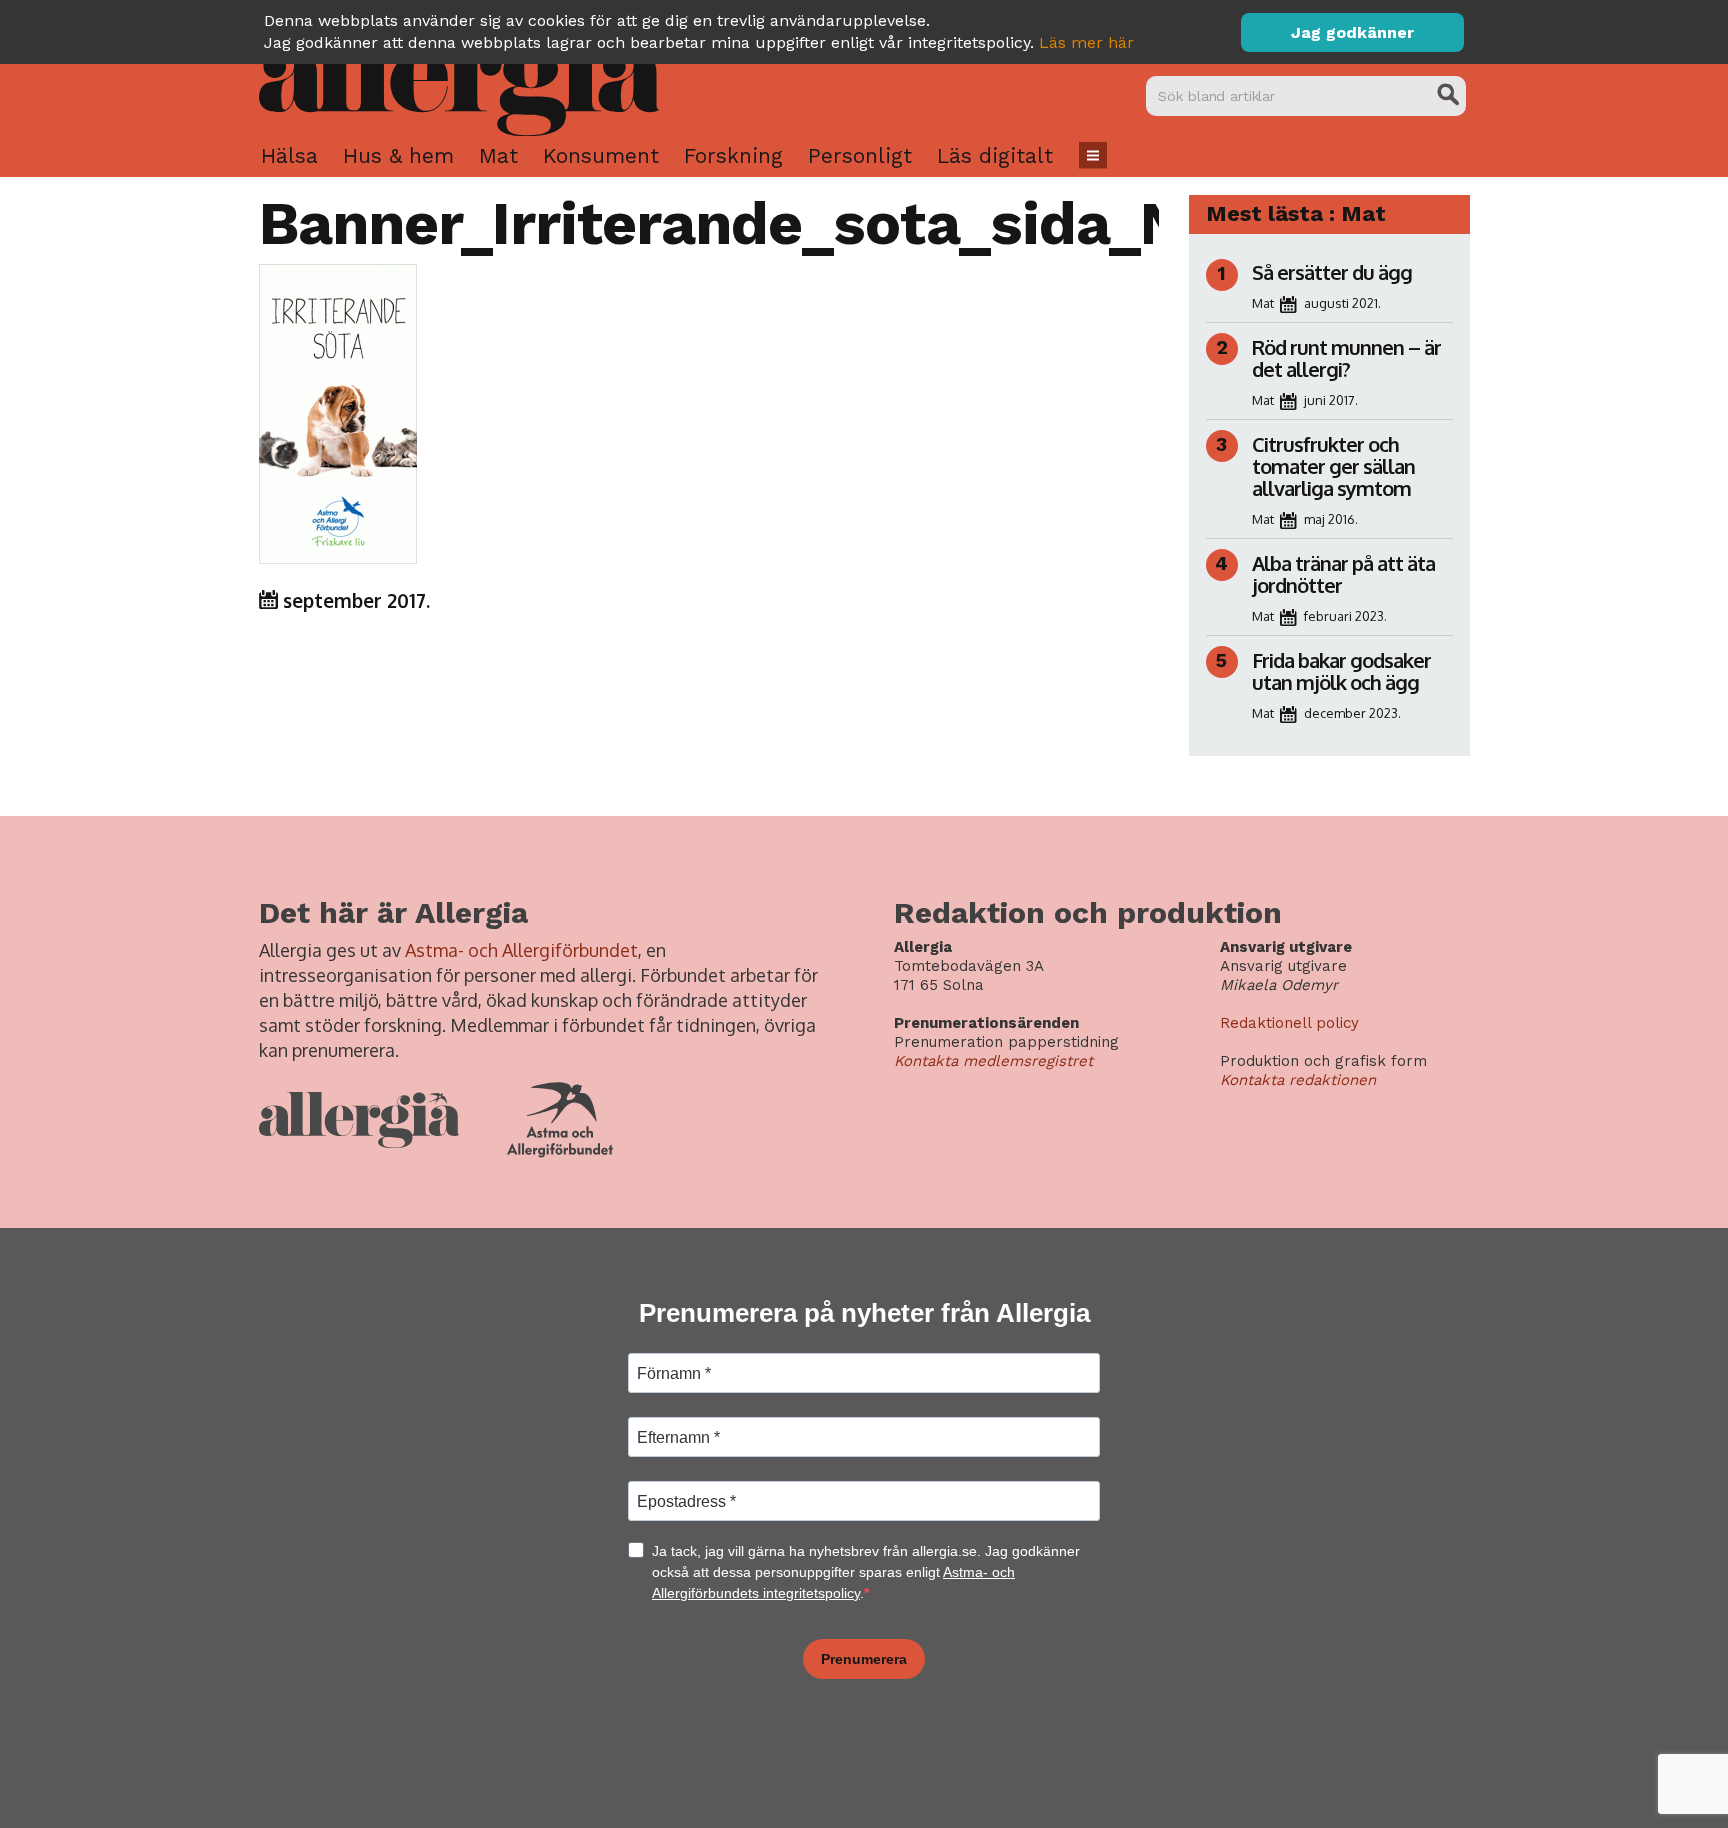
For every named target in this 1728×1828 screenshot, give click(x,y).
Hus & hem (398, 155)
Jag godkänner (1352, 32)
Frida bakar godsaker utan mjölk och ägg (1341, 671)
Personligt (860, 155)
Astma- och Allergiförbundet (521, 950)
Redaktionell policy (1289, 1023)
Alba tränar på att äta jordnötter (1343, 574)
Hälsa (289, 155)
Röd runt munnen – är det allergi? (1346, 358)
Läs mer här (1086, 42)
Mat (498, 155)
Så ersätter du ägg (1332, 272)
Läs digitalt (995, 155)
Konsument (601, 155)
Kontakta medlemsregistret (993, 1061)
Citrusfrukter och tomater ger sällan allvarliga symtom (1333, 466)
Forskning (733, 155)
